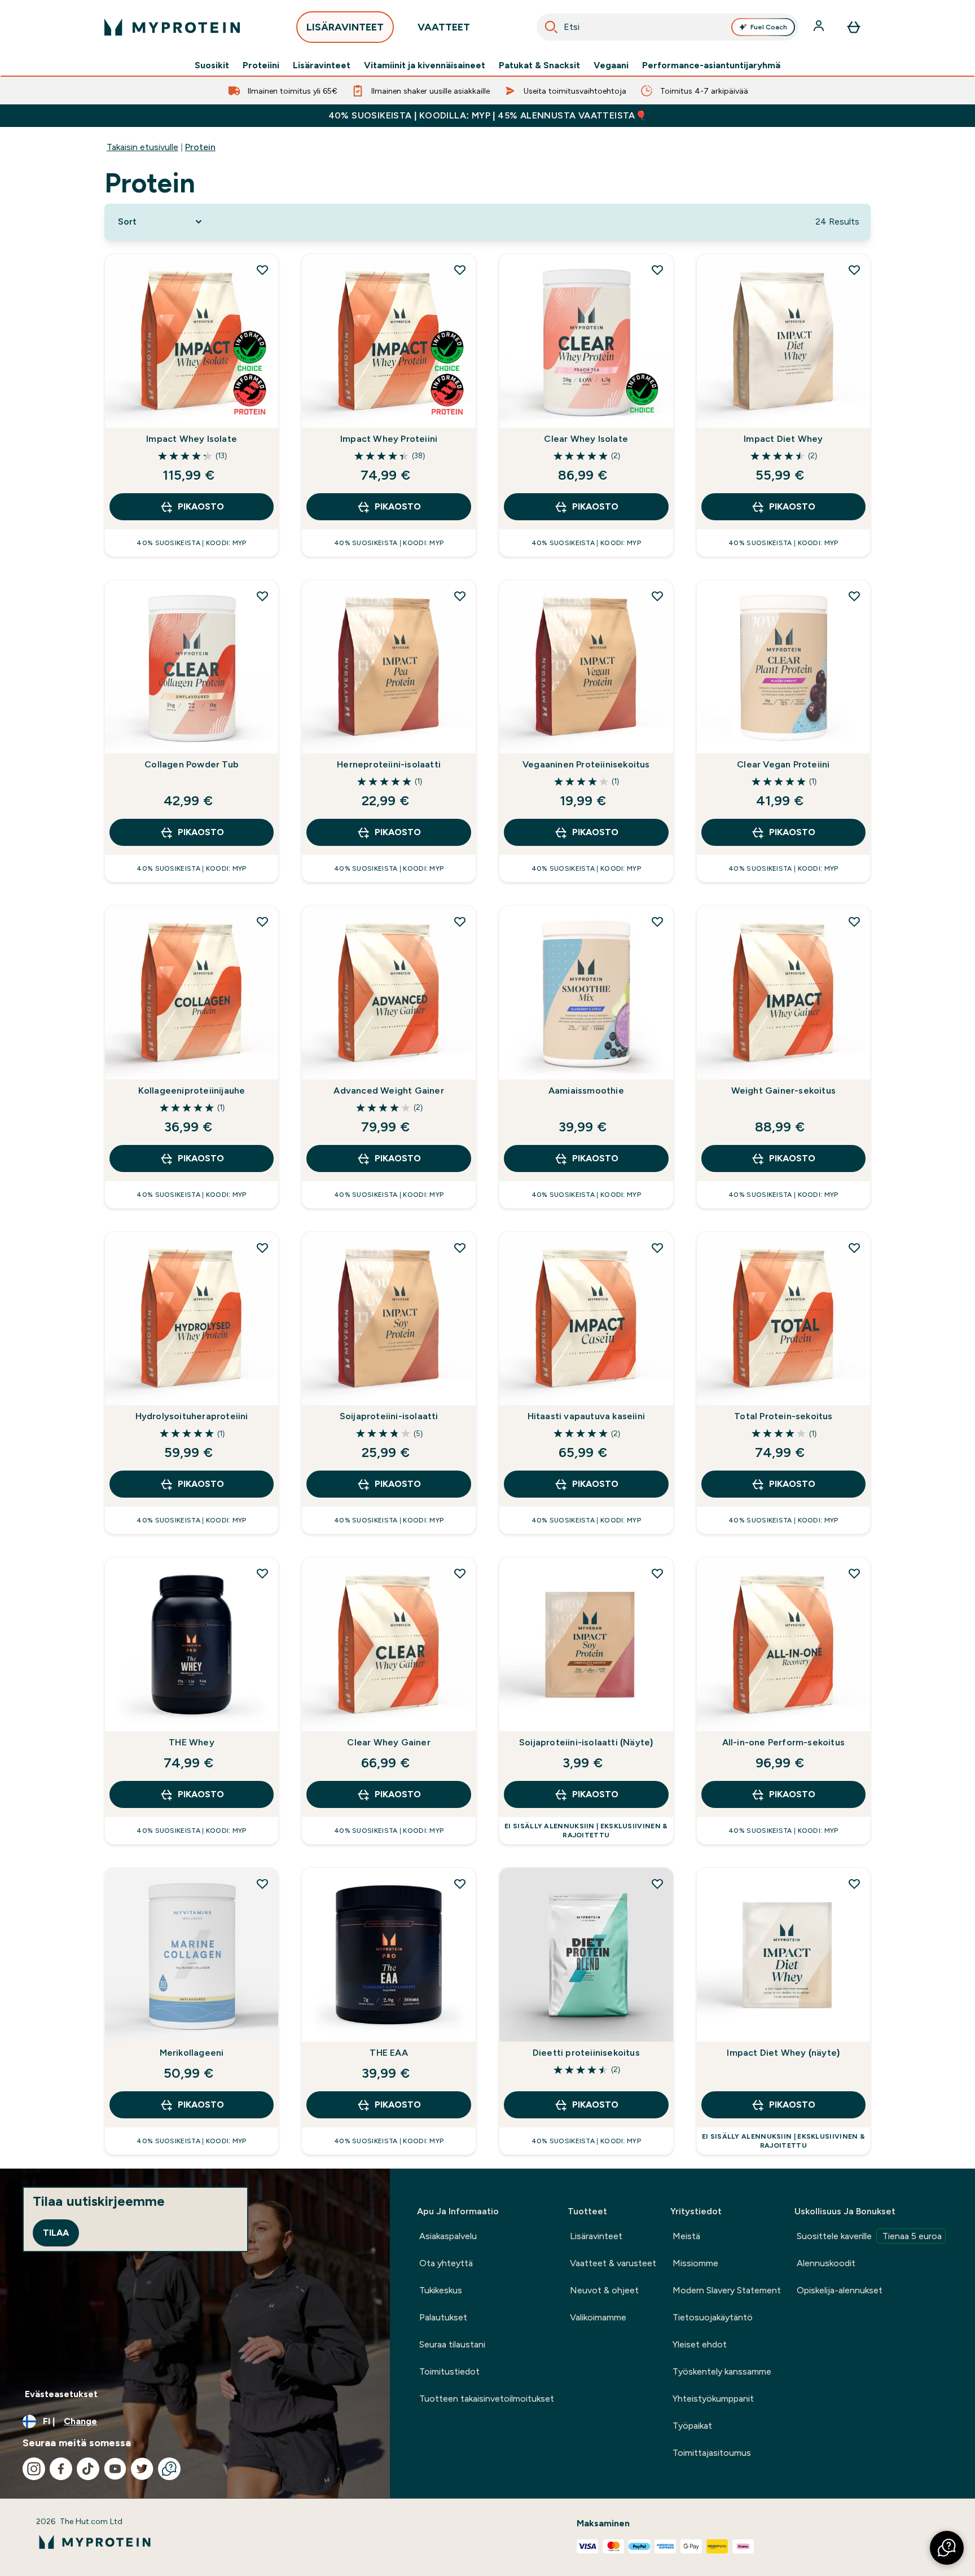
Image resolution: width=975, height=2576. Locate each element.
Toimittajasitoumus (712, 2453)
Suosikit (212, 65)
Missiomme (695, 2263)
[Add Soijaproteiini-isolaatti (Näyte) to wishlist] (657, 1573)
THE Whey (192, 1742)
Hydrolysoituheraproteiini (192, 1416)
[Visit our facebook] (61, 2469)
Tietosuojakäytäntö (713, 2317)
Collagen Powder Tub (192, 764)
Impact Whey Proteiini (389, 439)
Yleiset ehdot (700, 2344)
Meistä (686, 2236)
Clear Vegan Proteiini (783, 764)
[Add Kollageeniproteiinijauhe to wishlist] (262, 921)
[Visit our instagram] (34, 2469)
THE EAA (388, 2053)
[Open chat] (169, 2469)
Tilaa (56, 2233)
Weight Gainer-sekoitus (783, 1090)
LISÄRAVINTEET (345, 27)
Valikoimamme (598, 2317)
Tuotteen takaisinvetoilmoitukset (487, 2399)
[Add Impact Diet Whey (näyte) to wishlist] (854, 1884)
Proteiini (261, 65)
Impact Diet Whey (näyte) (783, 2053)
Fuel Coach (769, 27)
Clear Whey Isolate (586, 439)
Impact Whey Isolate (192, 439)
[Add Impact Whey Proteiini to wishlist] (460, 270)
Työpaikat (692, 2426)
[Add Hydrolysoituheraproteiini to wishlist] (262, 1248)
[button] (947, 2548)
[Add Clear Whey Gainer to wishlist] (460, 1573)
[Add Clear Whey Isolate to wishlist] (657, 270)
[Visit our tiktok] (88, 2469)
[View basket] (854, 27)
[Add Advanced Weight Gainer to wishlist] (460, 921)
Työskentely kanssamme (722, 2371)
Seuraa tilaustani (452, 2344)
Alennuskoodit (826, 2263)
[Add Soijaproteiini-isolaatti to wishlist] (460, 1248)
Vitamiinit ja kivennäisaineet (425, 65)
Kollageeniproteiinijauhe (192, 1090)
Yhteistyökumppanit (713, 2399)
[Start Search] (551, 27)
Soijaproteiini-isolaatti (389, 1416)
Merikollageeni (192, 2053)
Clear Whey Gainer (388, 1742)
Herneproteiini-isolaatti (389, 764)
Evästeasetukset (61, 2394)
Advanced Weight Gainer (388, 1090)
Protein (200, 147)
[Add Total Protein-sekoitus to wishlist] (854, 1248)
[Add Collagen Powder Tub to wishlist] (262, 596)
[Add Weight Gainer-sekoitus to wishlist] (854, 921)
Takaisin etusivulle (142, 147)
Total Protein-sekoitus (783, 1416)
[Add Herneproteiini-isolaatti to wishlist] (460, 596)
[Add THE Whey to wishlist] (262, 1573)
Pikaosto (201, 506)
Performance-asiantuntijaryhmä (711, 65)
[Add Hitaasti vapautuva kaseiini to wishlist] (657, 1248)
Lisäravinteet (322, 65)
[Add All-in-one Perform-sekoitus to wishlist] (854, 1573)
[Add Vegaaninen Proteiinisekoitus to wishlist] (657, 596)
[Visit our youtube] (115, 2469)
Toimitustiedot (449, 2371)
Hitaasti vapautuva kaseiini (586, 1416)
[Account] (820, 27)
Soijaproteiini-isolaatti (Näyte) (586, 1742)
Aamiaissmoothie (586, 1090)
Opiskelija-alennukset (840, 2290)
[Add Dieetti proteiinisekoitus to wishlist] (657, 1884)
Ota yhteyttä (446, 2263)
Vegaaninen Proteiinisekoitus (586, 764)
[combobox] (667, 27)
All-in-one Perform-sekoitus (783, 1742)
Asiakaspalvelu (448, 2236)
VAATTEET (444, 27)
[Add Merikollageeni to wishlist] (262, 1884)
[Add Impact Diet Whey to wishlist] (854, 270)
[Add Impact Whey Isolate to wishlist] (262, 270)
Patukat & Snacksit (539, 65)
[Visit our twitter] (142, 2469)
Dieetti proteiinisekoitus (586, 2053)
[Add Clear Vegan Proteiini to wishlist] (854, 596)
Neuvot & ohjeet (604, 2290)
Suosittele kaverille (869, 2236)
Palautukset (443, 2317)
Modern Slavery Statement (727, 2290)
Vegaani (611, 65)
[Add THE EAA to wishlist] (460, 1884)
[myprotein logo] (172, 27)
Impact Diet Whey (783, 439)
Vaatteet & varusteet (613, 2263)
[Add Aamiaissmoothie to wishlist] (657, 921)
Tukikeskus (441, 2290)
